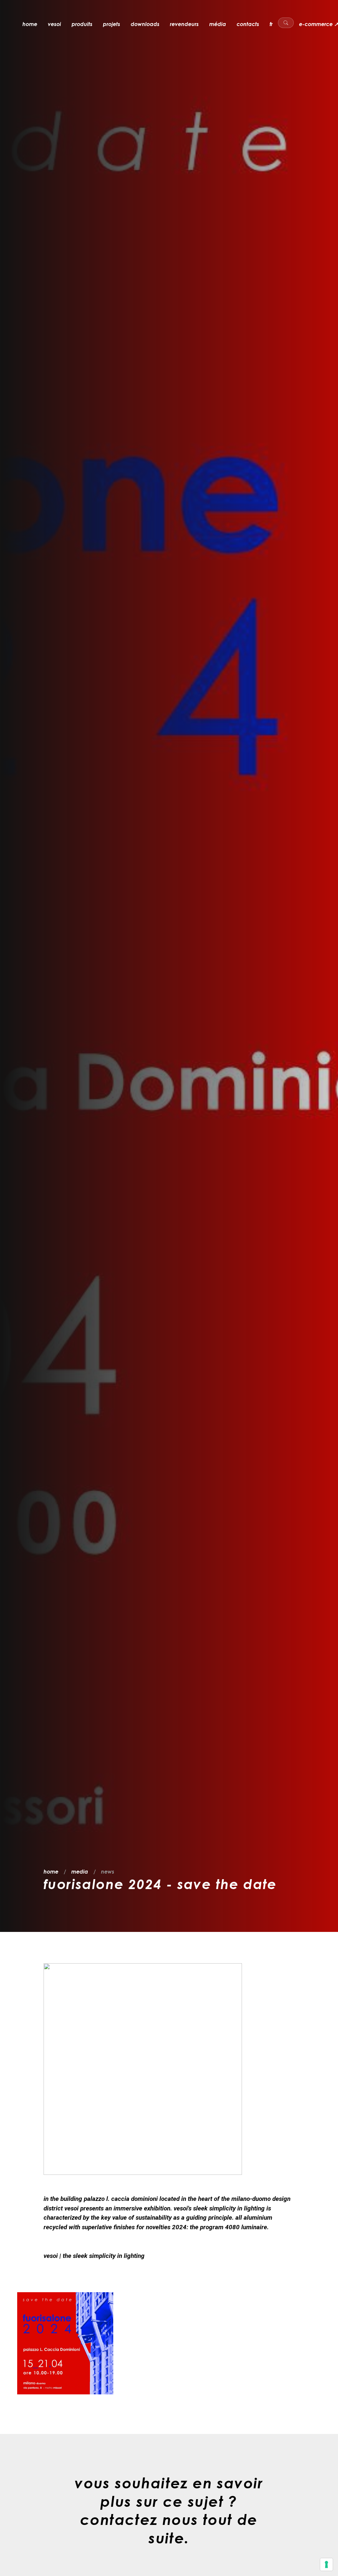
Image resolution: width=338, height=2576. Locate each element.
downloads (145, 24)
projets (112, 24)
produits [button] (82, 24)
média (218, 24)
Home (51, 1872)
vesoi (54, 24)
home (30, 24)
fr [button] (271, 24)
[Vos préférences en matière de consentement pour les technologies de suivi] (326, 2564)
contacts (248, 24)
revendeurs (184, 24)
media (80, 1872)
